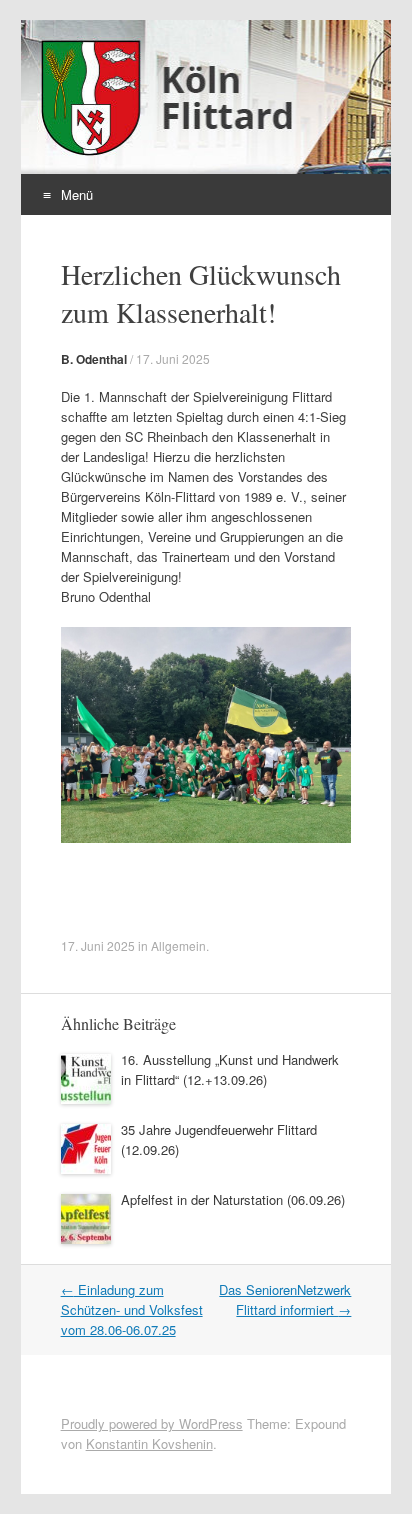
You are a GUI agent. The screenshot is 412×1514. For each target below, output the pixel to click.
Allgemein (178, 945)
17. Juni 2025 (173, 358)
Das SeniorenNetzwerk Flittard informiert (285, 1299)
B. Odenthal (94, 359)
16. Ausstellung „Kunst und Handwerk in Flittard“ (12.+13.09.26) (230, 1069)
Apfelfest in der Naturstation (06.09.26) (233, 1199)
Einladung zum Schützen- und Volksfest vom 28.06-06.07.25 (132, 1309)
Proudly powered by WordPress (152, 1423)
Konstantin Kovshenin (149, 1443)
